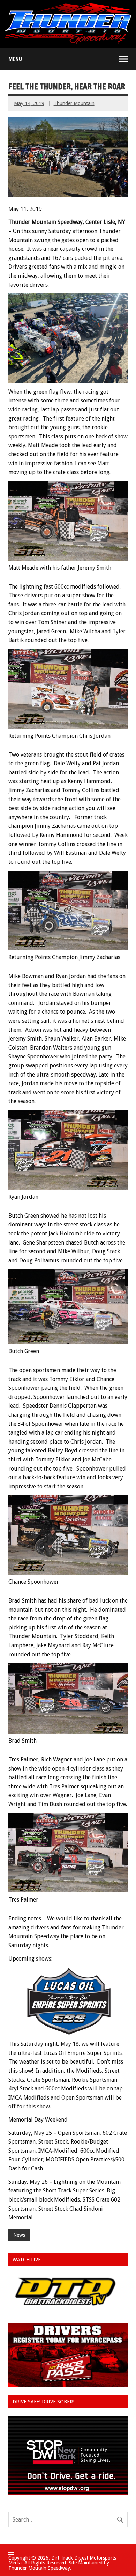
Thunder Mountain (74, 103)
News (19, 2235)
